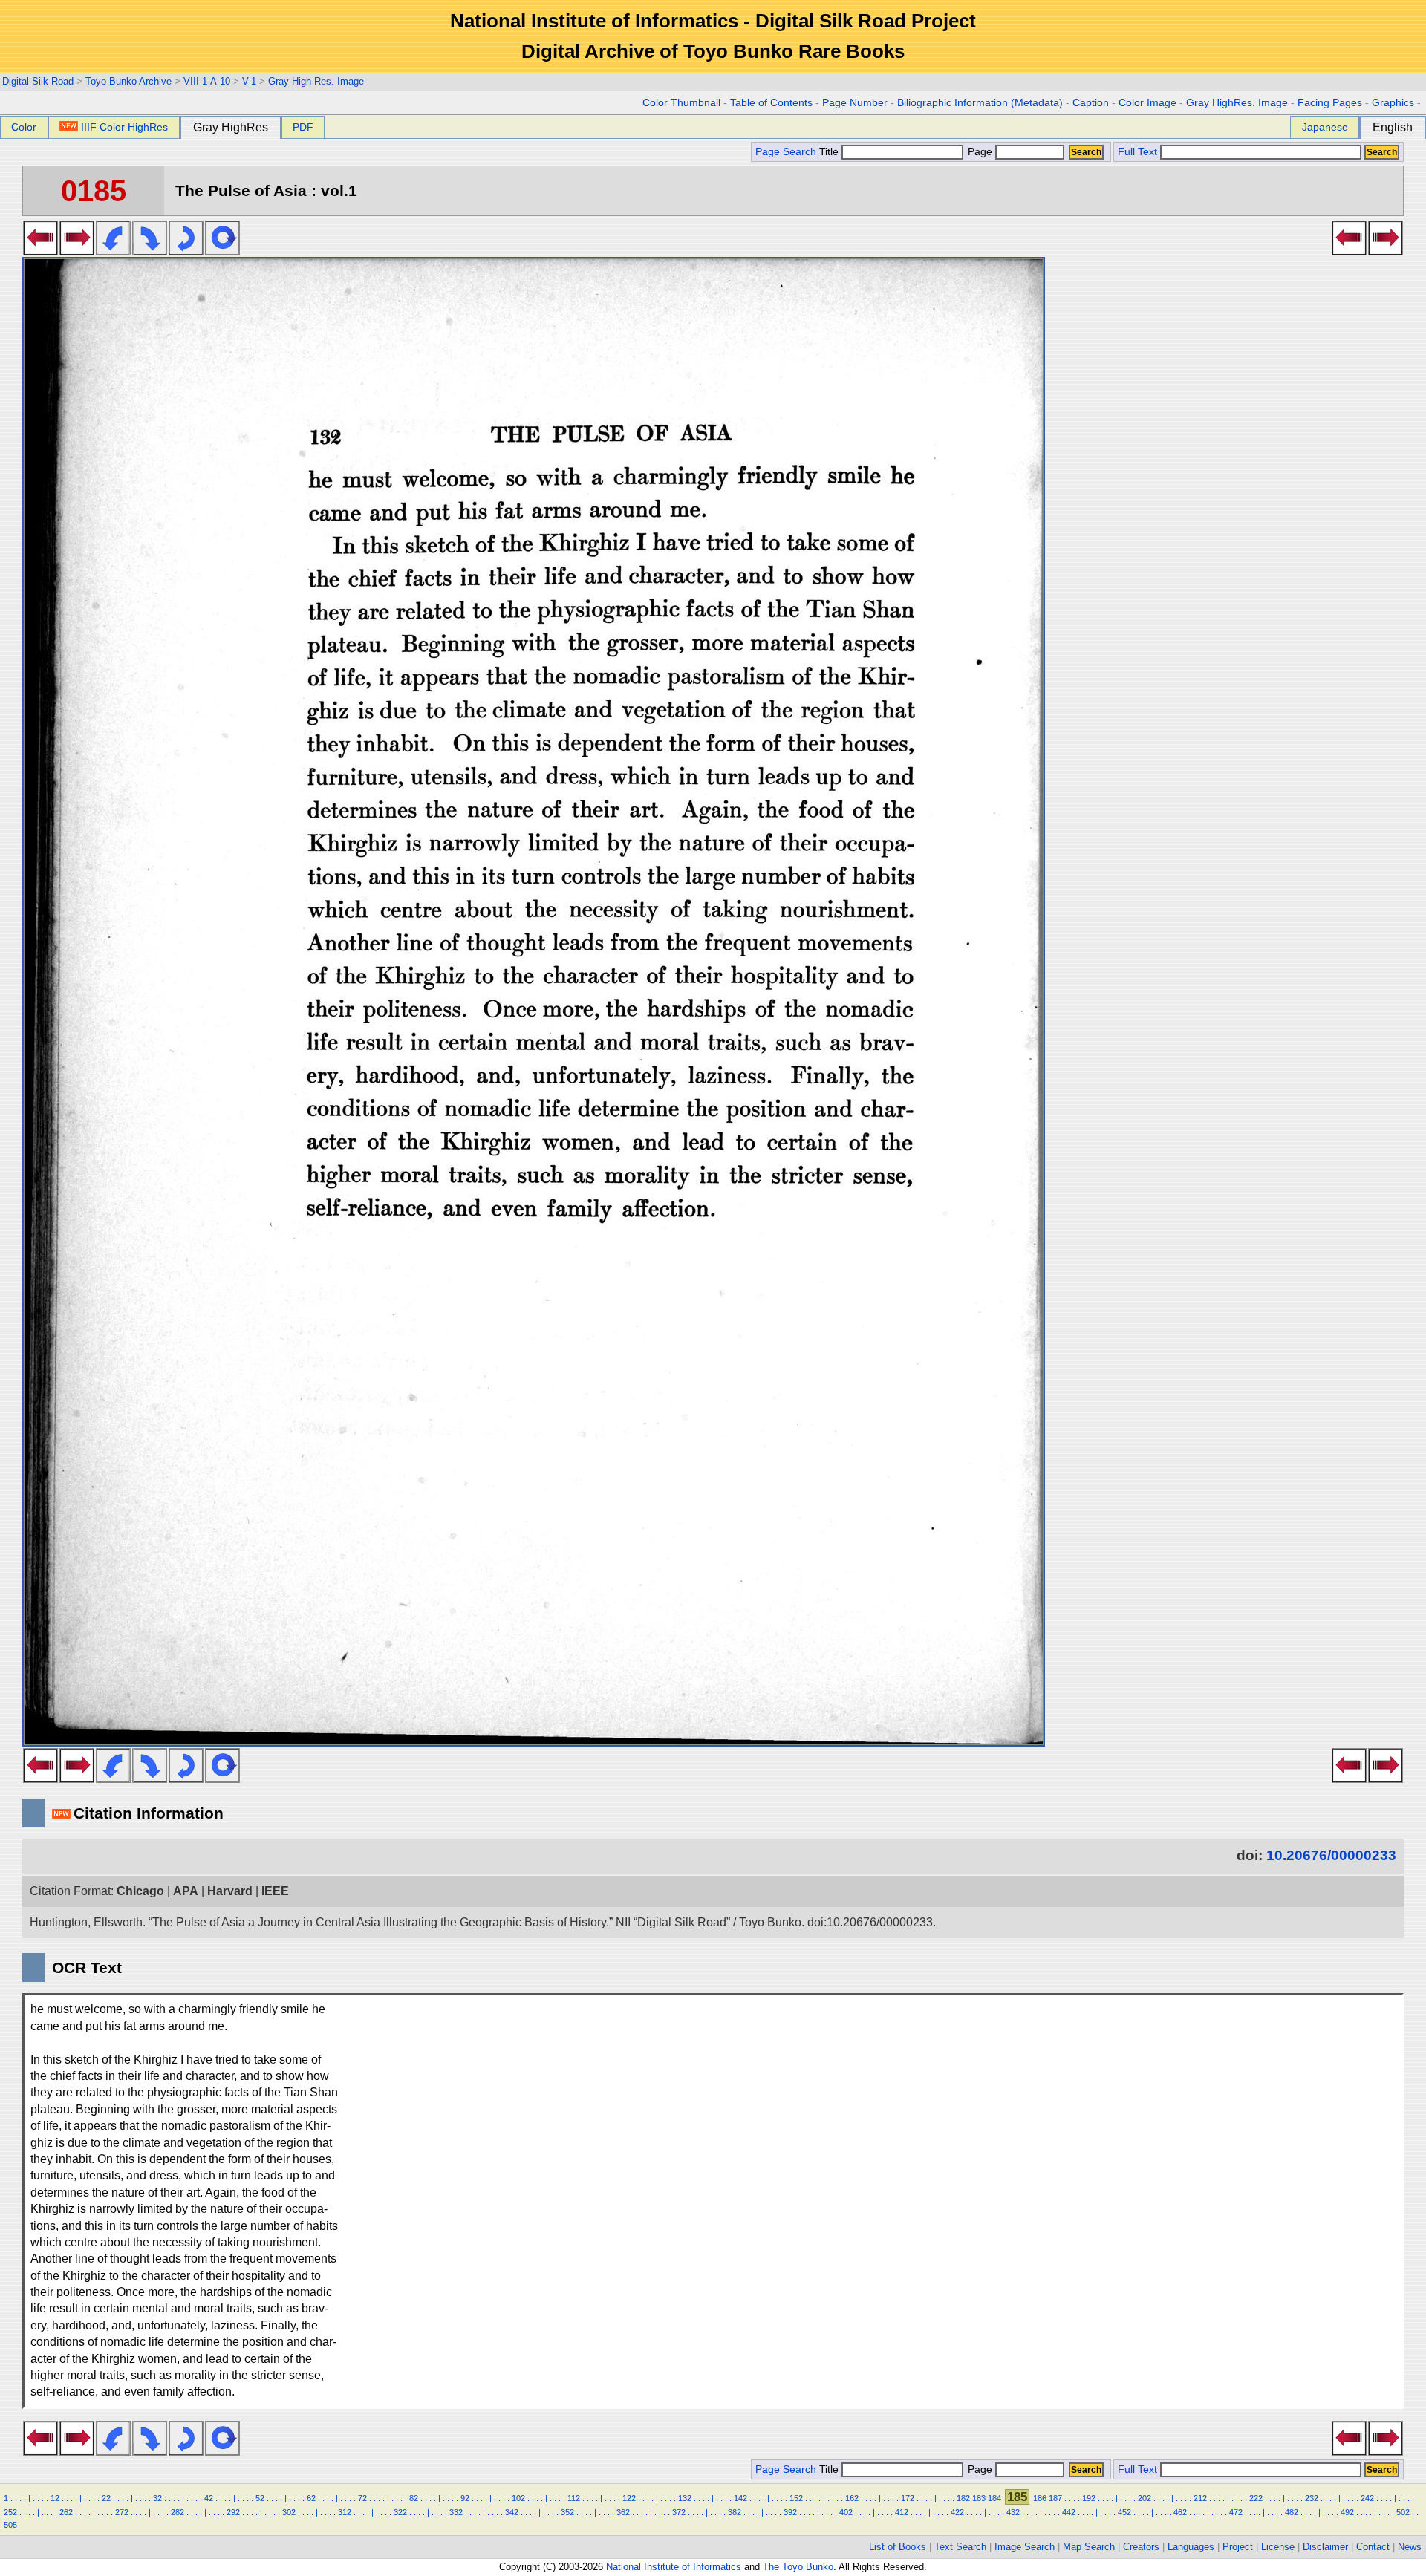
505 (10, 2525)
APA (186, 1891)
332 (456, 2512)
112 (574, 2498)
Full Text (1137, 152)
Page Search (786, 152)
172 (908, 2498)
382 (735, 2512)
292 (233, 2512)
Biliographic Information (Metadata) (980, 103)
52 (260, 2498)
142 (740, 2498)
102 (518, 2498)
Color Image (1147, 103)
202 (1145, 2498)
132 (685, 2498)
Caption (1091, 103)
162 (852, 2498)
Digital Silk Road (38, 81)
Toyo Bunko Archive (128, 81)
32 (157, 2498)
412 (902, 2512)
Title (830, 152)
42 (209, 2498)
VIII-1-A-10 (207, 81)
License (1278, 2547)
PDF (303, 127)
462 (1180, 2512)
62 (311, 2498)
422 (957, 2512)
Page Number (855, 103)
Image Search (1025, 2547)
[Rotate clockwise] (150, 251)
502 (1403, 2512)
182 (963, 2498)
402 (846, 2512)
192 (1089, 2498)
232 (1312, 2498)
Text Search (960, 2547)
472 (1236, 2512)
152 (796, 2498)
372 (679, 2512)
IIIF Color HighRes (124, 127)
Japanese (1325, 127)
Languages (1191, 2547)
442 (1069, 2512)
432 (1013, 2512)
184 (994, 2498)
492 (1347, 2512)
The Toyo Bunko (798, 2567)
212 (1200, 2498)
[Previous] (40, 251)
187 (1055, 2498)
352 (567, 2512)
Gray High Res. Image (316, 81)
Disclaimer (1325, 2547)
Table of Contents (771, 103)
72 (362, 2498)
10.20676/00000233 (1331, 1855)
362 (623, 2512)
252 (10, 2512)
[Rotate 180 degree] (186, 251)
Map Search (1089, 2547)
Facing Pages (1330, 103)
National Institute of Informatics (674, 2567)
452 (1124, 2512)
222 (1256, 2498)
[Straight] (222, 251)
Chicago (140, 1891)
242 (1367, 2498)
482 (1292, 2512)
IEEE (275, 1891)
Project (1238, 2547)
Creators (1141, 2547)
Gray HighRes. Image (1237, 103)
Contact (1373, 2547)
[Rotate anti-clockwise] (113, 251)
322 (400, 2512)
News (1410, 2547)
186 (1040, 2498)
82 (414, 2498)
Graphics (1393, 103)
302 (289, 2512)
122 (629, 2498)
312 (345, 2512)
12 (55, 2498)
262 (66, 2512)
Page (980, 152)
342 (512, 2512)
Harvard (230, 1891)
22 (106, 2498)
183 (979, 2498)
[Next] (77, 251)
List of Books (898, 2547)
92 (465, 2498)
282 (178, 2512)
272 (122, 2512)
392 (790, 2512)
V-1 (249, 81)
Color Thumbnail (681, 103)
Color (24, 127)
